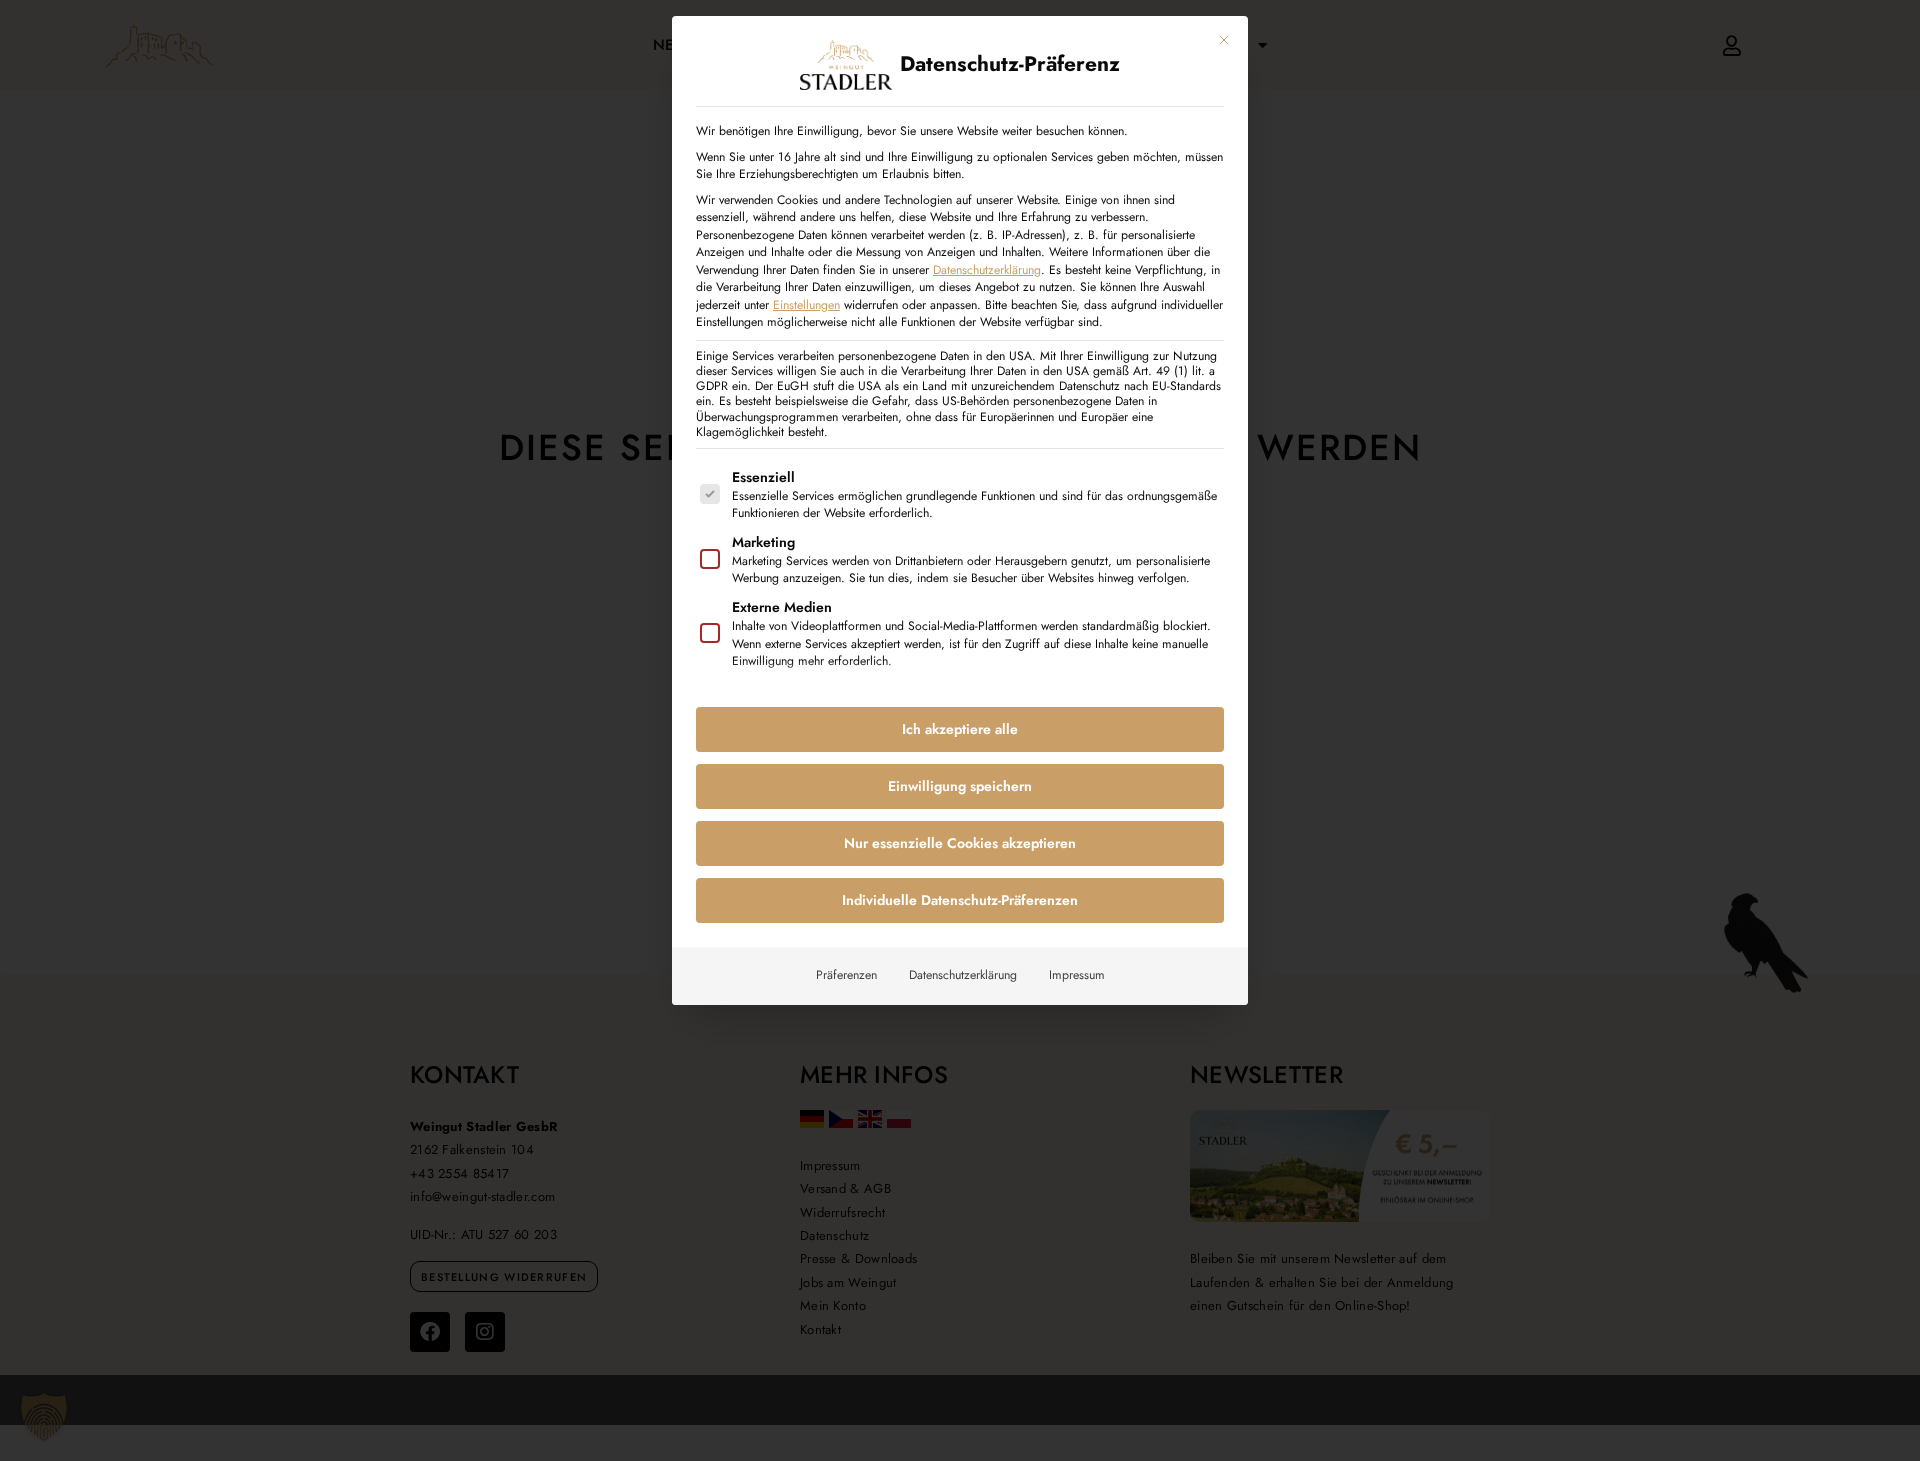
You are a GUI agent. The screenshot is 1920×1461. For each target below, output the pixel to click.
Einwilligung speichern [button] (960, 786)
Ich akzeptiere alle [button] (960, 729)
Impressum (1077, 975)
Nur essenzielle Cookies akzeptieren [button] (960, 843)
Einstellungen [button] (806, 305)
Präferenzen (846, 975)
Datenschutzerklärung (987, 270)
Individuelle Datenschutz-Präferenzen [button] (960, 900)
